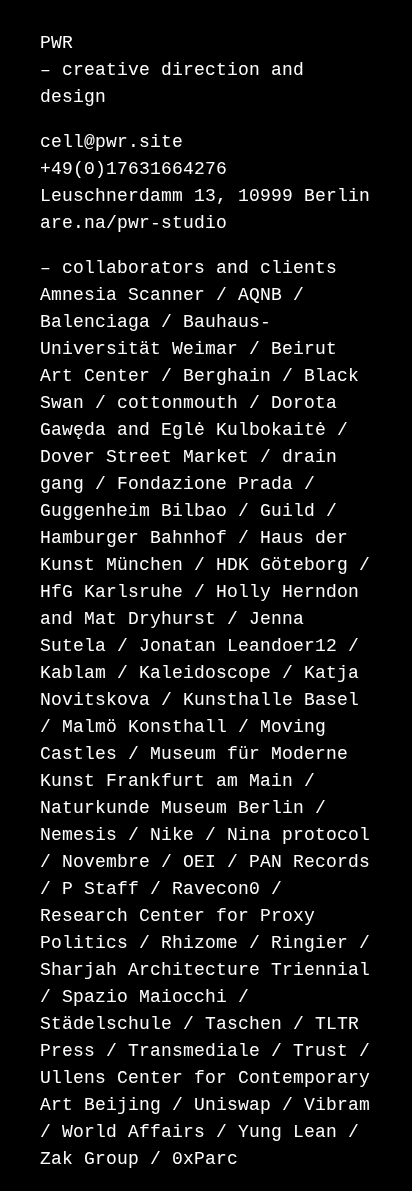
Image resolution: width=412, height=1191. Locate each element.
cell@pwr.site (111, 142)
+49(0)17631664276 (133, 169)
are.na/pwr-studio (133, 223)
